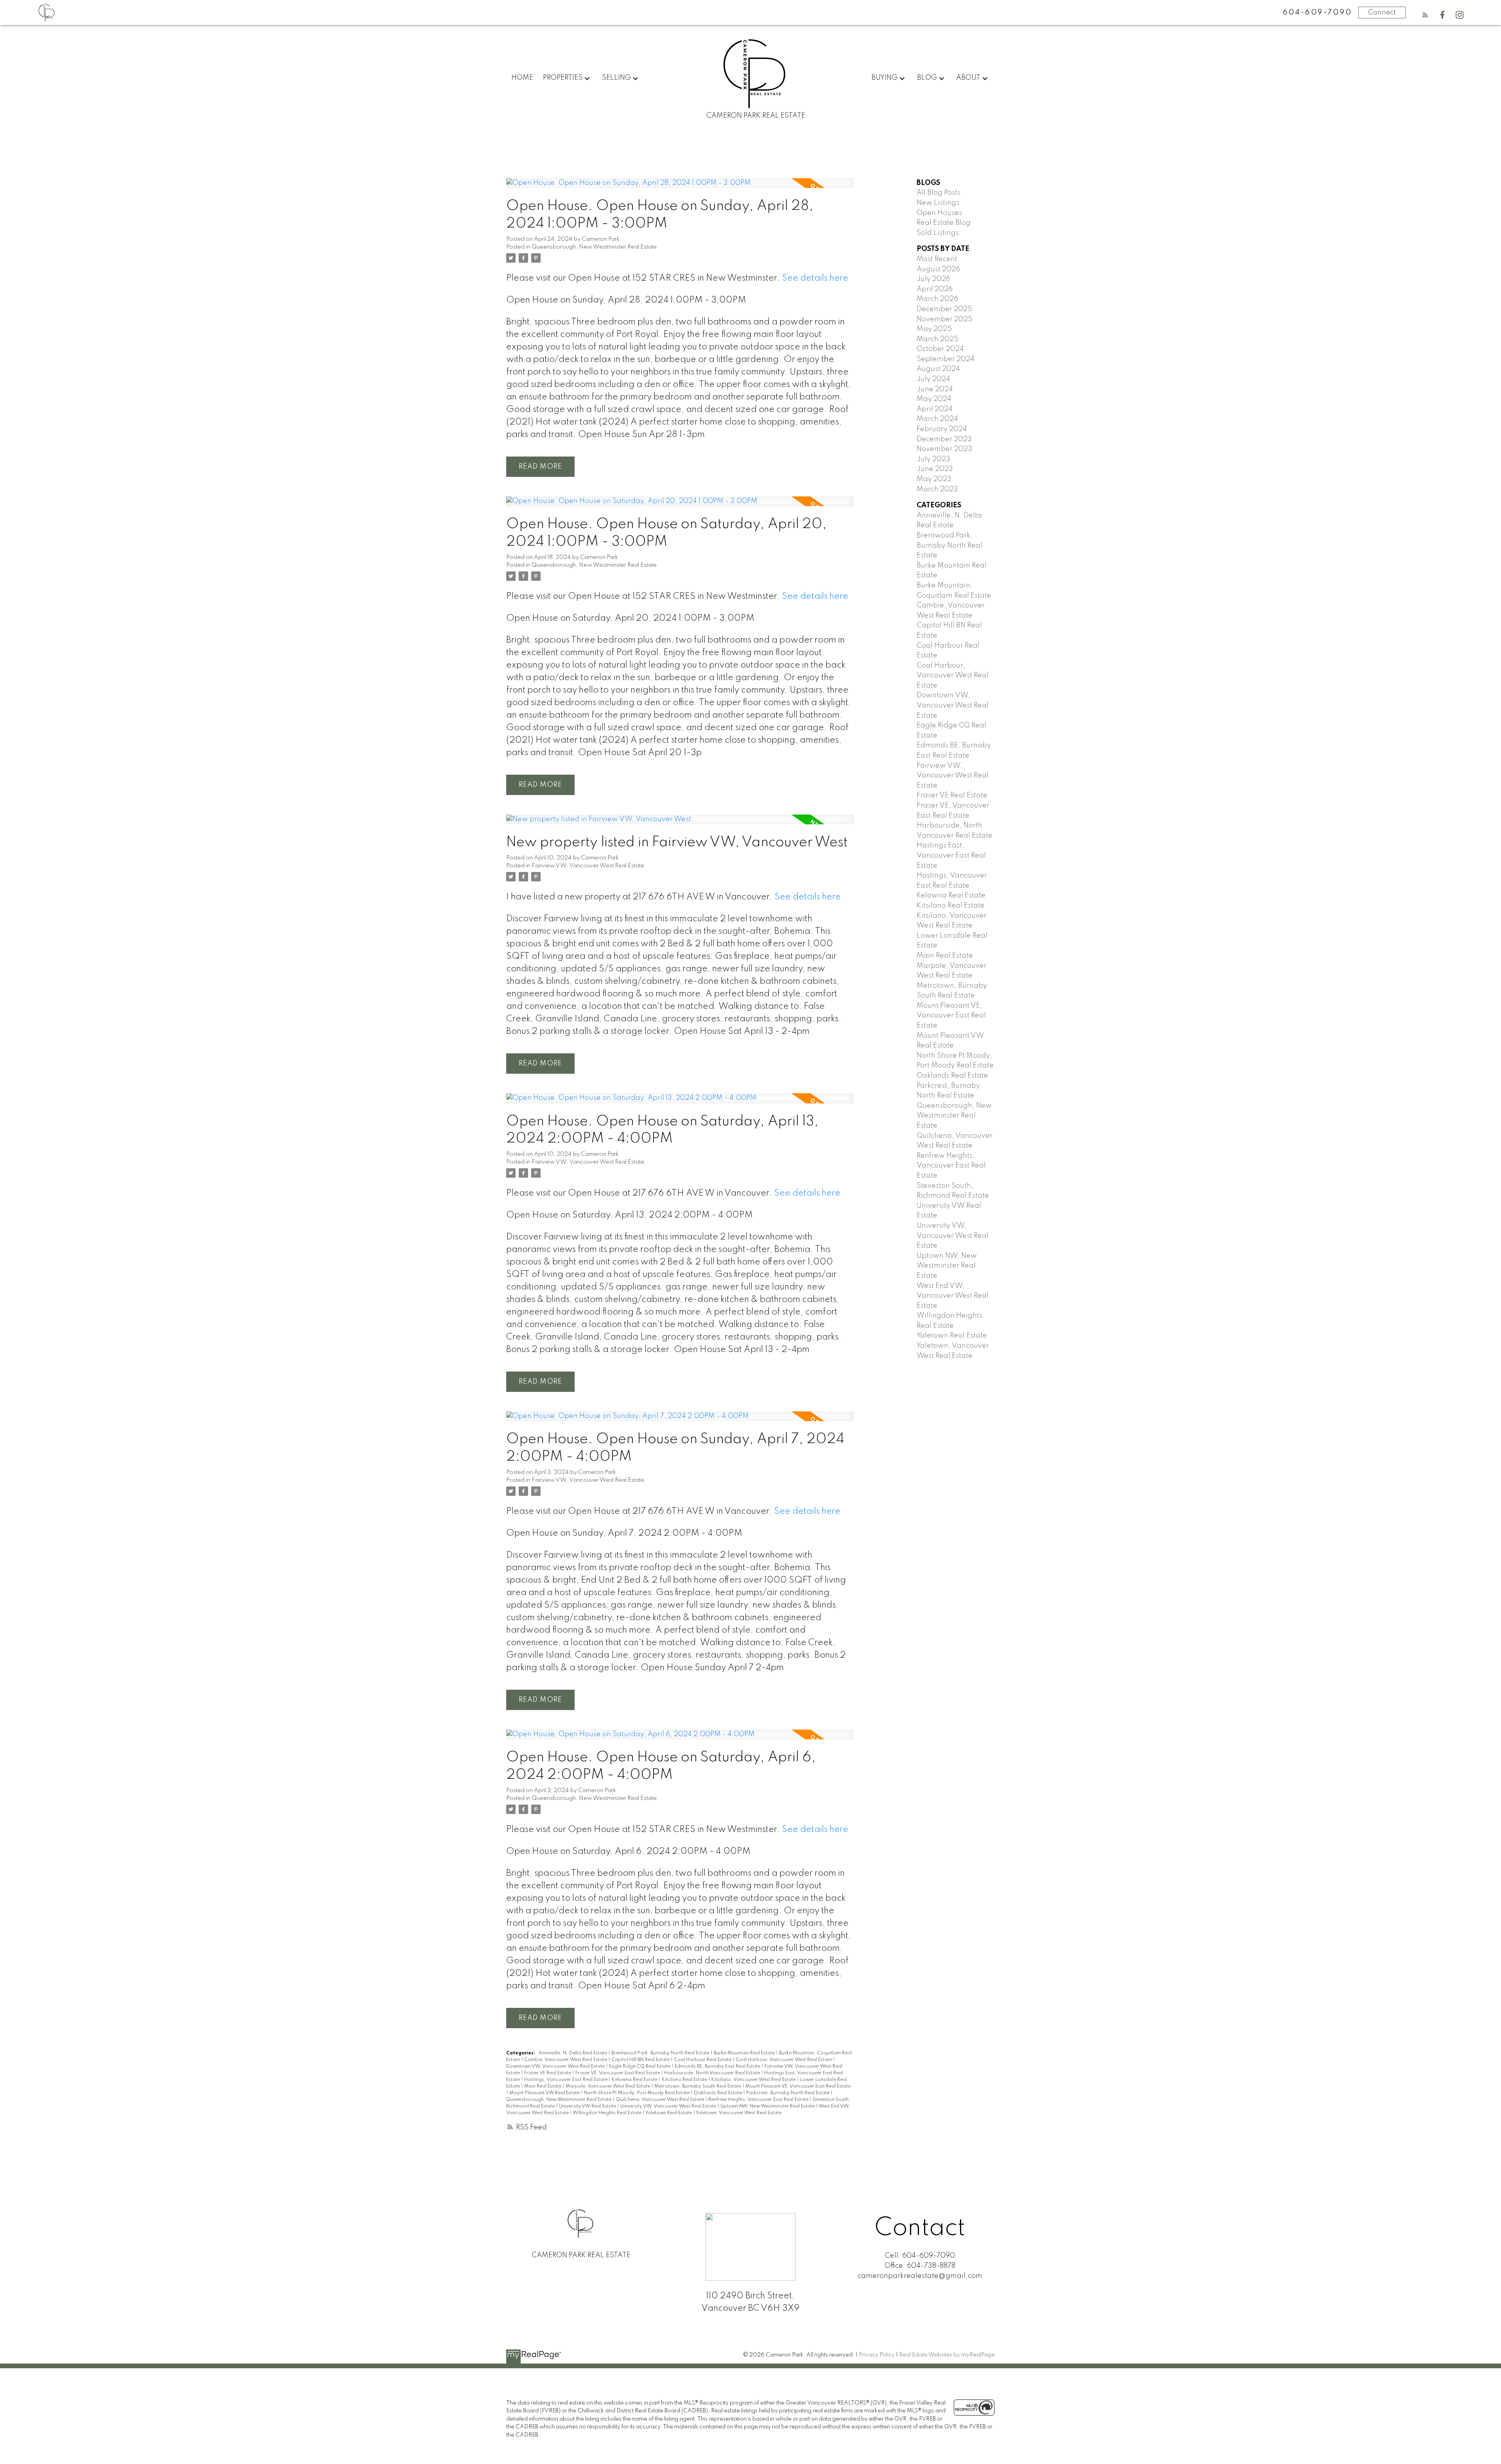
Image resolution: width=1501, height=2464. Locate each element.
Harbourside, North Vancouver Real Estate (713, 2073)
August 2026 (938, 269)
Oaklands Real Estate (718, 2093)
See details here (815, 278)
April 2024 (935, 409)
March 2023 (937, 489)
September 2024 (946, 359)
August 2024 (938, 369)
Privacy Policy (877, 2355)
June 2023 (935, 469)
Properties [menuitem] (563, 78)
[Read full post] (680, 188)
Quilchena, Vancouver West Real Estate (660, 2100)
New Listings (938, 203)
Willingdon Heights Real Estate (608, 2113)
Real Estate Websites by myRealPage (947, 2355)
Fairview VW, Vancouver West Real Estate (588, 866)
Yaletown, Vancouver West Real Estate (739, 2113)
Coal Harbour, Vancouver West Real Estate (784, 2060)
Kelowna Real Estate (635, 2080)
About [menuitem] (968, 78)
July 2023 (933, 459)
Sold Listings (938, 233)
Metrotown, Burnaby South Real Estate (698, 2086)
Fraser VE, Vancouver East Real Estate (618, 2073)
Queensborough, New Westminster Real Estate (594, 247)
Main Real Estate (543, 2086)
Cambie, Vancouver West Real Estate (566, 2060)
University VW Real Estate (588, 2106)
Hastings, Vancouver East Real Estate (566, 2080)
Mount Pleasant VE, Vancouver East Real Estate (798, 2086)
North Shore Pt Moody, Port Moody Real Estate (637, 2093)
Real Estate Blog (944, 223)
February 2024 (942, 429)
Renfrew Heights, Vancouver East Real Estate (759, 2100)
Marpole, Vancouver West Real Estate (608, 2086)
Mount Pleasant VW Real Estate (545, 2093)
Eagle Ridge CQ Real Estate (640, 2066)
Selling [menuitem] (616, 78)
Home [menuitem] (522, 78)
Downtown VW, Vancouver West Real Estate (556, 2066)
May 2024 (934, 399)
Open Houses (939, 213)
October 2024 (940, 349)
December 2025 (944, 309)
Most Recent (937, 259)
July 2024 (933, 379)
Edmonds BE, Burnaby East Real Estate (718, 2066)
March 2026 (937, 299)
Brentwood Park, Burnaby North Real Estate (661, 2053)
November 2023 (944, 449)
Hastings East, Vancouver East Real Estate (951, 855)
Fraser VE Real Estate (548, 2073)
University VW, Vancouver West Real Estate (669, 2106)
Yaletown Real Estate (669, 2113)
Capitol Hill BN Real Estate (641, 2060)
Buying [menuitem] (884, 78)
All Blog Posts (939, 193)
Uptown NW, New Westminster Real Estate (768, 2106)
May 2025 (934, 329)
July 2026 (933, 279)
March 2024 (937, 419)
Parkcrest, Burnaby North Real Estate (788, 2093)
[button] (1425, 15)
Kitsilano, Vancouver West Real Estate (754, 2080)
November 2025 (945, 319)
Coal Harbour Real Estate (703, 2060)
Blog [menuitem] (927, 78)
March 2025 (938, 339)
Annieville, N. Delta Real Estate (573, 2053)
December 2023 (944, 439)
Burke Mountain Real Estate (745, 2053)
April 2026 (935, 289)
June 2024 (935, 389)
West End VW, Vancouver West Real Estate (953, 1296)
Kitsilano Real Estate (685, 2080)
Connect (1382, 13)
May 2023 (934, 479)
